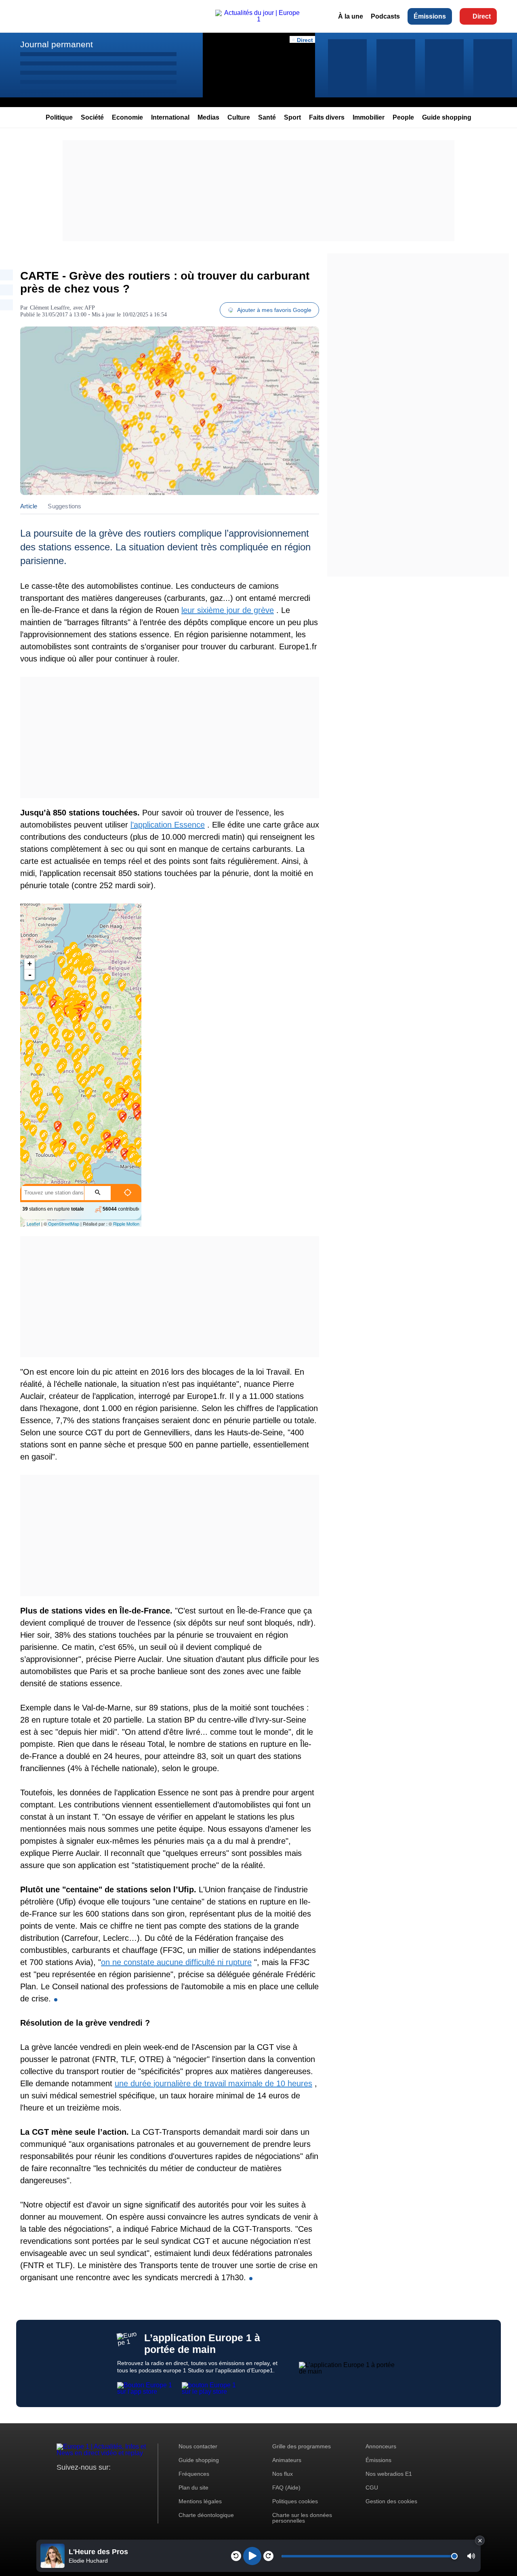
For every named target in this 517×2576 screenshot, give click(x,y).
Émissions (430, 16)
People (403, 117)
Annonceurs (381, 2446)
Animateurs (287, 2460)
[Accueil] (258, 19)
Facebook (89, 2482)
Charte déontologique (206, 2515)
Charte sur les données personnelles (302, 2518)
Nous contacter (198, 2446)
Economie (127, 117)
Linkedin (130, 2482)
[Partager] (6, 275)
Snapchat (117, 2482)
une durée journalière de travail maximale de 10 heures (213, 2083)
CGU (372, 2488)
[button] (471, 2556)
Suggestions (64, 506)
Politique (59, 117)
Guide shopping (447, 117)
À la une (351, 16)
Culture (239, 117)
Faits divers (327, 117)
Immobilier (369, 117)
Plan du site (193, 2488)
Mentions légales (200, 2501)
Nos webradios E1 (389, 2474)
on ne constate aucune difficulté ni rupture (176, 1962)
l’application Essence (168, 825)
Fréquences (194, 2474)
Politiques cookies (295, 2501)
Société (92, 117)
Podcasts (385, 16)
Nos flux (283, 2474)
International (170, 117)
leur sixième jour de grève (228, 610)
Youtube (103, 2482)
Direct (482, 16)
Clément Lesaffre (50, 308)
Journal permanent (57, 44)
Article (29, 506)
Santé (267, 117)
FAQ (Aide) (286, 2488)
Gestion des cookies (391, 2501)
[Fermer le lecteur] (480, 2540)
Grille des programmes (302, 2446)
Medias (208, 117)
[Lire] (252, 2556)
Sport (292, 117)
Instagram (75, 2482)
